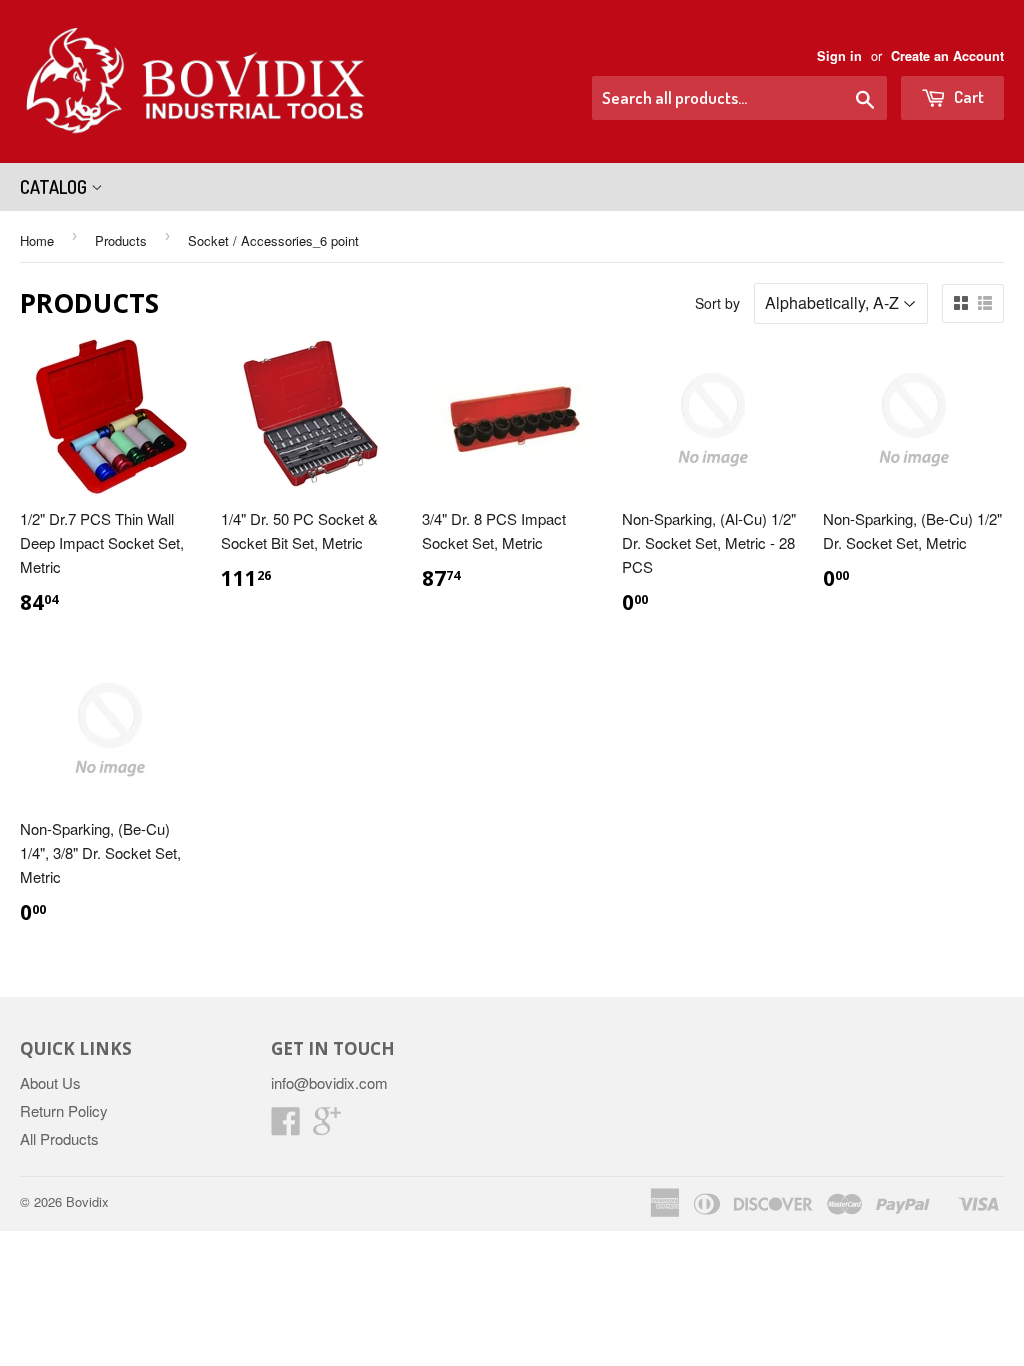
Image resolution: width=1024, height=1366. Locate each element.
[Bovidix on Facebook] (286, 1126)
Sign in (839, 56)
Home (37, 240)
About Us (50, 1082)
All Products (59, 1138)
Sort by (717, 303)
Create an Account (947, 56)
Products (121, 240)
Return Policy (64, 1110)
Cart (967, 96)
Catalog (55, 187)
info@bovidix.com (329, 1082)
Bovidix (87, 1201)
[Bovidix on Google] (327, 1126)
